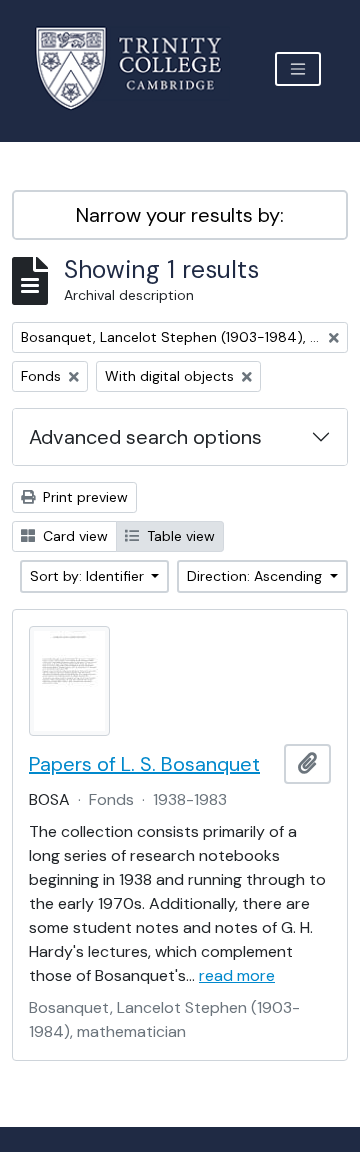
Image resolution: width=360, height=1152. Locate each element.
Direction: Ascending (256, 576)
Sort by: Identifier (89, 576)
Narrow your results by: (180, 215)
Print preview (83, 497)
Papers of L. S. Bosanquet (144, 764)
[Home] (140, 68)
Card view (73, 536)
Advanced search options (145, 437)
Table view (179, 536)
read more (237, 975)
